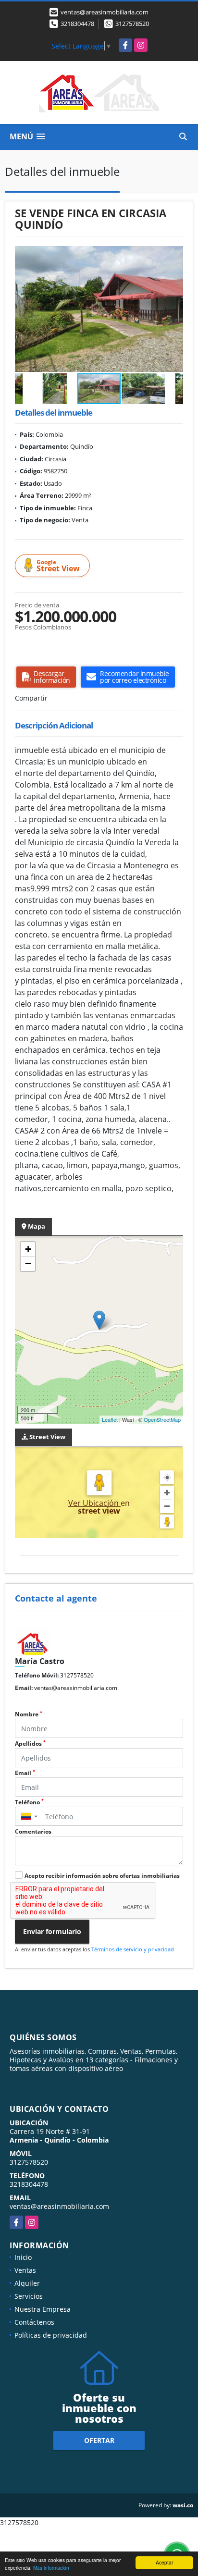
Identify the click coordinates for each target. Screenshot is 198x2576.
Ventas (25, 2270)
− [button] (28, 1263)
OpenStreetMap (162, 1419)
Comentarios (33, 1831)
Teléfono (29, 1802)
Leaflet (110, 1419)
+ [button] (28, 1249)
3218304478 (77, 24)
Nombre (29, 1714)
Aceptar (164, 2562)
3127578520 (132, 24)
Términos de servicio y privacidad (133, 1949)
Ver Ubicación (94, 1503)
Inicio (23, 2257)
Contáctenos (34, 2322)
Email (25, 1773)
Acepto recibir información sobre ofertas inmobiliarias (102, 1876)
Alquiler (27, 2283)
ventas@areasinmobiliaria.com (76, 1688)
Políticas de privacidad (51, 2335)
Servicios (29, 2296)
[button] (174, 255)
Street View (58, 566)
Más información (51, 2568)
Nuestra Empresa (43, 2309)
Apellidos (30, 1744)
